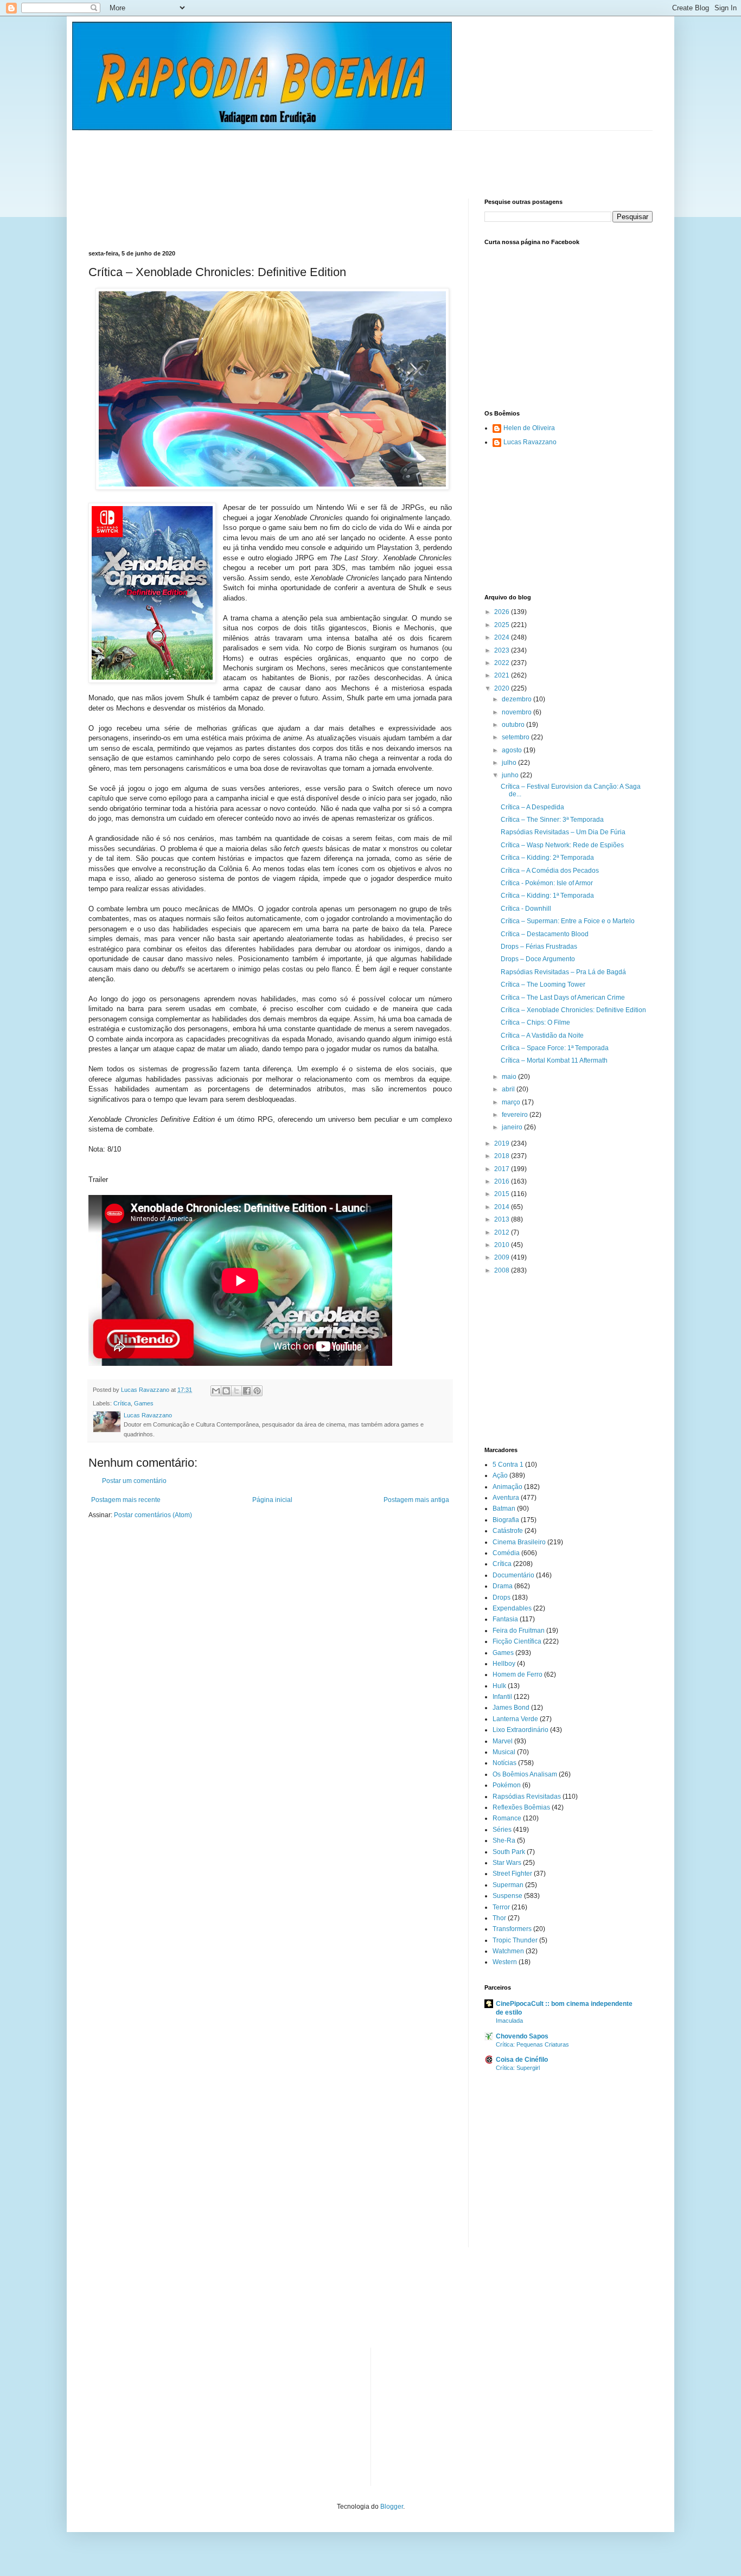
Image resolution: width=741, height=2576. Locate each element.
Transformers (512, 1929)
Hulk (499, 1686)
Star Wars (507, 1863)
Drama (503, 1586)
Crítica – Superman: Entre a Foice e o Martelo (568, 921)
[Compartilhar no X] (237, 1391)
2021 (503, 675)
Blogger (392, 2507)
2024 (503, 637)
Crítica (122, 1403)
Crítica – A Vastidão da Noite (542, 1035)
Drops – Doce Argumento (538, 959)
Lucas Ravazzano (530, 442)
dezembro (518, 699)
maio (510, 1077)
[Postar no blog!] (226, 1391)
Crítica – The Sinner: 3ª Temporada (552, 820)
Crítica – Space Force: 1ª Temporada (555, 1048)
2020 (503, 688)
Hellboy (504, 1664)
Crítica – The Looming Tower (543, 985)
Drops (502, 1597)
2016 (503, 1181)
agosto (513, 750)
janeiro (513, 1127)
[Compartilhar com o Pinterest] (257, 1391)
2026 (503, 612)
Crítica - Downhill (526, 909)
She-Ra (504, 1840)
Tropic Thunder (515, 1940)
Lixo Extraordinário (520, 1730)
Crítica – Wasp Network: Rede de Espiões (562, 845)
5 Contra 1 (508, 1465)
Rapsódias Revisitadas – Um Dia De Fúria (563, 832)
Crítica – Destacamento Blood (545, 934)
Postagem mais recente (126, 1500)
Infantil (502, 1697)
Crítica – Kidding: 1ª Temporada (547, 896)
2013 (503, 1219)
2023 (503, 650)
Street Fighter (512, 1874)
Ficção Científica (517, 1641)
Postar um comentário (134, 1481)
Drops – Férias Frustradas (539, 947)
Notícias (504, 1763)
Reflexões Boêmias (521, 1807)
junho (511, 775)
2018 (503, 1156)
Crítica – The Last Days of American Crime (563, 998)
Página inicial (272, 1500)
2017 (503, 1169)
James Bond (511, 1708)
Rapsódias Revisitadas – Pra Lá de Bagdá (563, 972)
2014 (503, 1207)
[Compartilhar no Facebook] (247, 1391)
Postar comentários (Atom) (153, 1515)
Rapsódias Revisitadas (527, 1797)
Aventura (506, 1498)
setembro (516, 737)
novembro (518, 712)
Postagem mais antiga (416, 1500)
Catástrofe (508, 1531)
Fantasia (505, 1619)
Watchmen (508, 1951)
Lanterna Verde (515, 1719)
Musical (504, 1752)
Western (505, 1962)
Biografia (506, 1520)
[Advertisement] (286, 155)
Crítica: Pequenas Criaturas (532, 2044)
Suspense (507, 1896)
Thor (499, 1918)
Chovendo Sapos (522, 2036)
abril (509, 1089)
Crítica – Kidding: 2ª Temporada (547, 858)
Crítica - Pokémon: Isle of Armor (547, 883)
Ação (500, 1475)
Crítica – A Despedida (532, 807)
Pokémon (507, 1785)
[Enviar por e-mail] (216, 1391)
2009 (503, 1257)
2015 (503, 1194)
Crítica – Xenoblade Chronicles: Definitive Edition (573, 1010)
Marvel (503, 1741)
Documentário (513, 1575)
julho (510, 763)
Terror (501, 1907)
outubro (514, 725)
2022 (503, 663)
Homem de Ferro (518, 1674)
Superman (508, 1885)
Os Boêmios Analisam (525, 1774)
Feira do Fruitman (519, 1631)
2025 (503, 625)
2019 (503, 1143)
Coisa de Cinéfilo (522, 2060)
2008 (503, 1270)
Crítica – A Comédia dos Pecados (550, 871)
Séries (502, 1830)
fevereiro (516, 1115)
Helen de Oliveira (529, 428)
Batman (504, 1508)
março (512, 1102)
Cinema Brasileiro (519, 1542)
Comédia (506, 1553)
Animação (507, 1487)
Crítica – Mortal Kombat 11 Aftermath (554, 1060)
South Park (509, 1852)
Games (144, 1403)
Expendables (512, 1608)
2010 (503, 1245)
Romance (507, 1818)
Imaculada (509, 2021)
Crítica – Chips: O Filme (535, 1022)
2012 (503, 1232)
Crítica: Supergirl (518, 2068)
